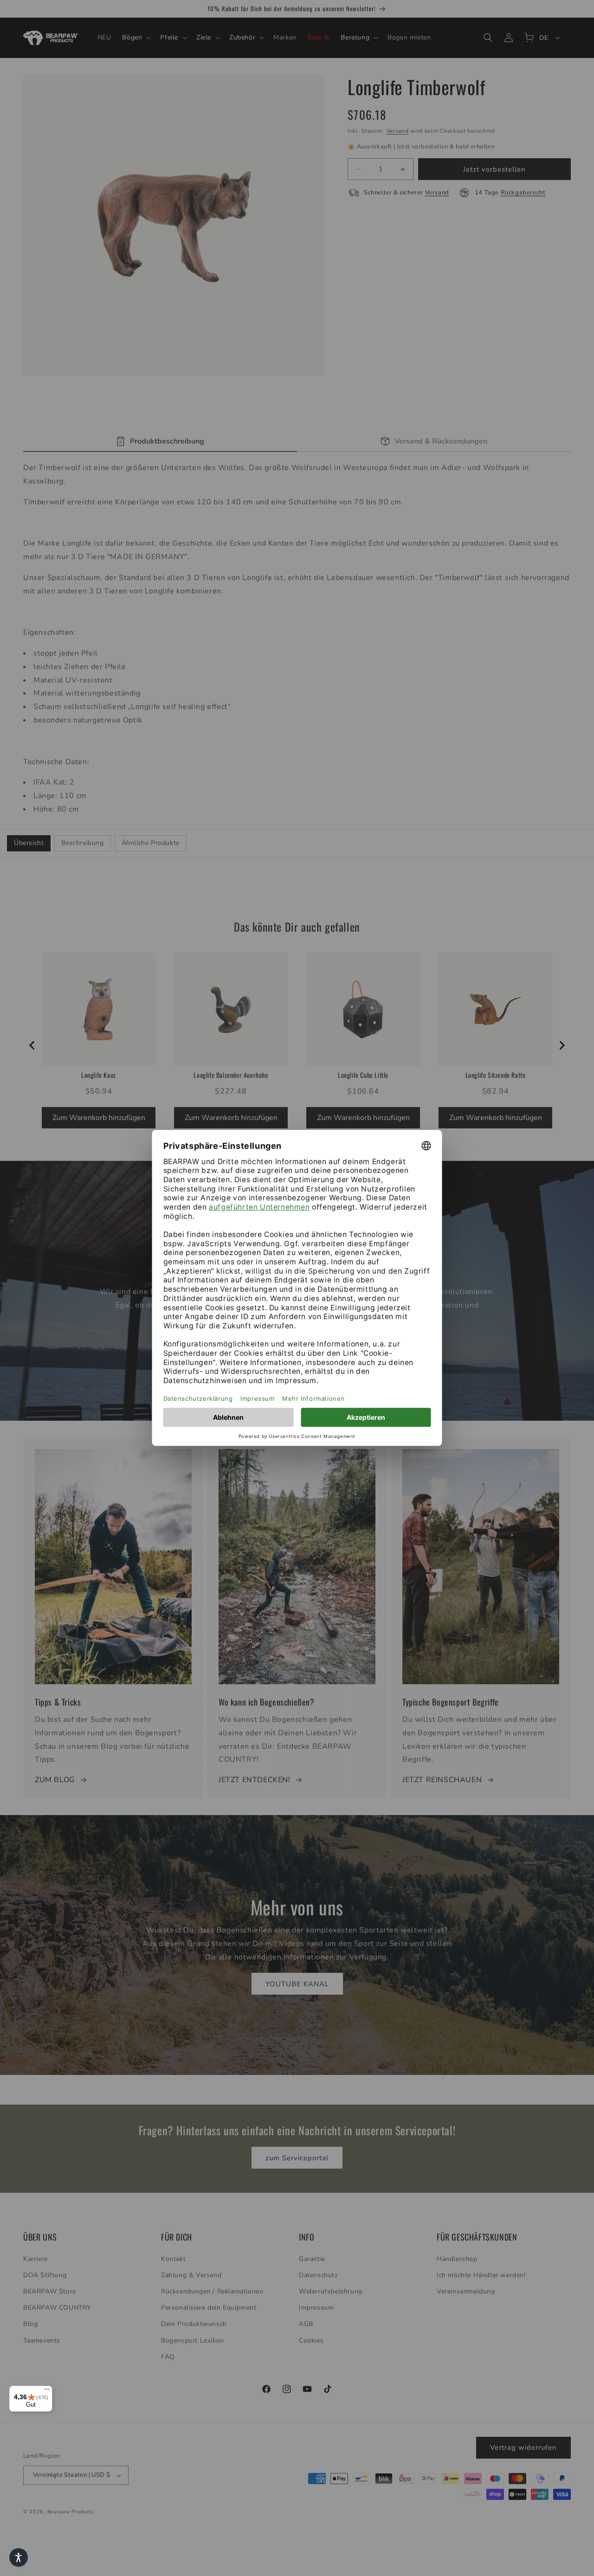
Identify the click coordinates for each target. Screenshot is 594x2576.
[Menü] (47, 2391)
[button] (19, 2557)
